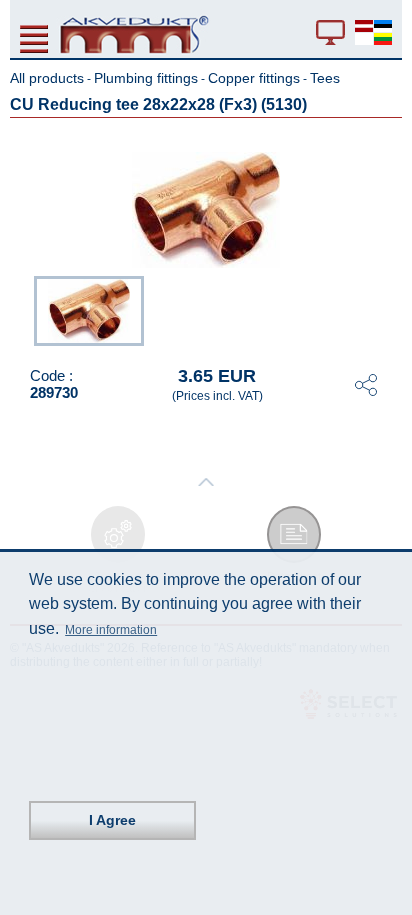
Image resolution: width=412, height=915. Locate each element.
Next (388, 309)
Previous (24, 309)
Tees (325, 78)
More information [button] (111, 630)
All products (47, 78)
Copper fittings (254, 78)
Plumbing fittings (146, 78)
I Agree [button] (112, 820)
